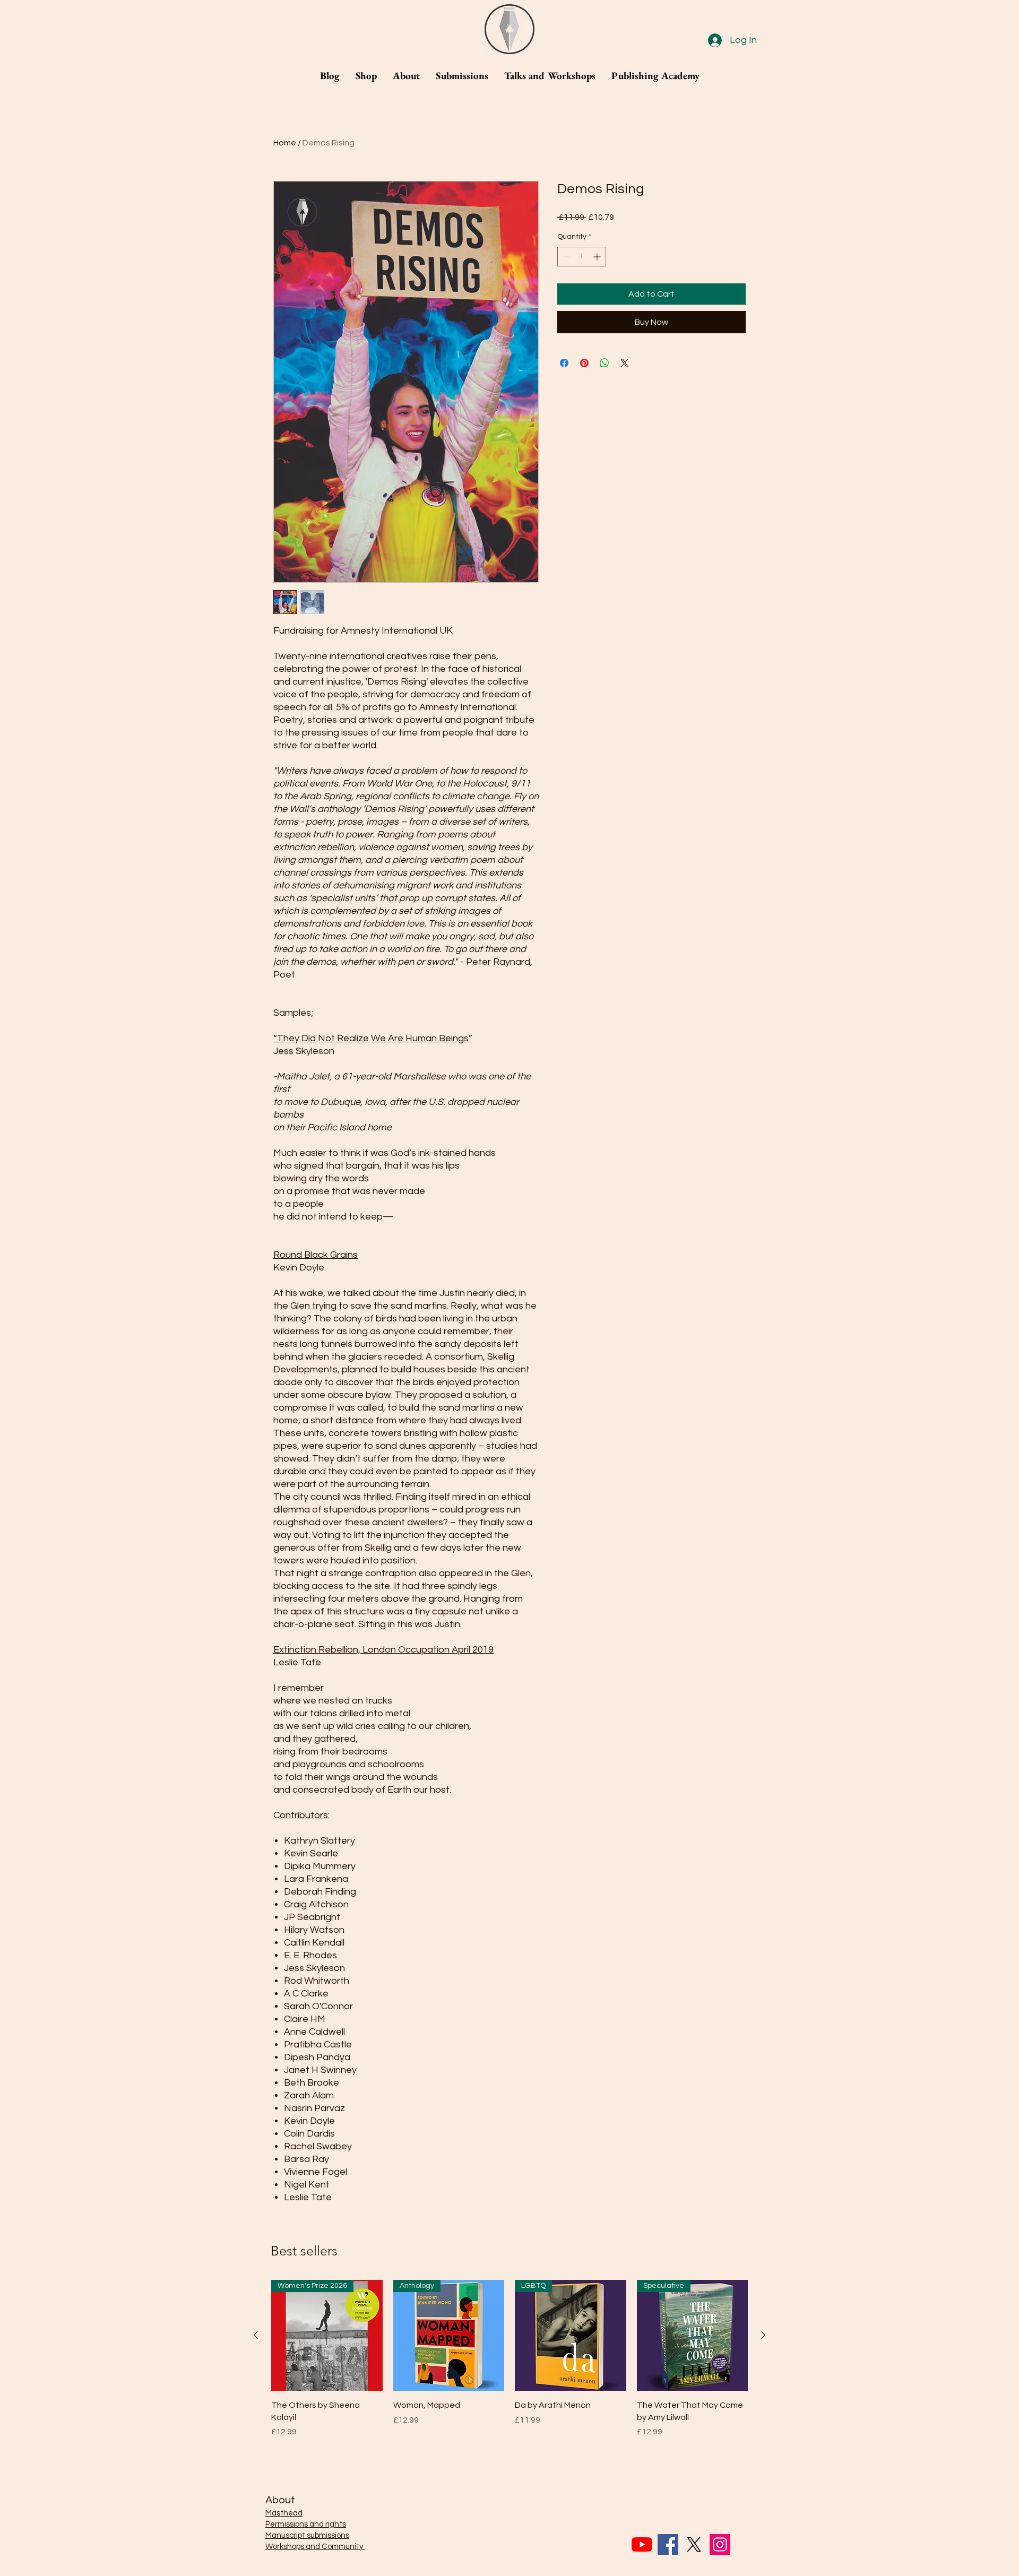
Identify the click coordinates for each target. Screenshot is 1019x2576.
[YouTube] (642, 2544)
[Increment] (598, 257)
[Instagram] (720, 2544)
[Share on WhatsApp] (605, 363)
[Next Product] (763, 2335)
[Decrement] (565, 257)
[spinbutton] (582, 257)
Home (285, 143)
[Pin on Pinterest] (584, 363)
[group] (509, 2365)
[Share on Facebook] (564, 363)
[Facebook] (668, 2544)
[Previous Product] (256, 2335)
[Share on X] (625, 363)
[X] (694, 2544)
